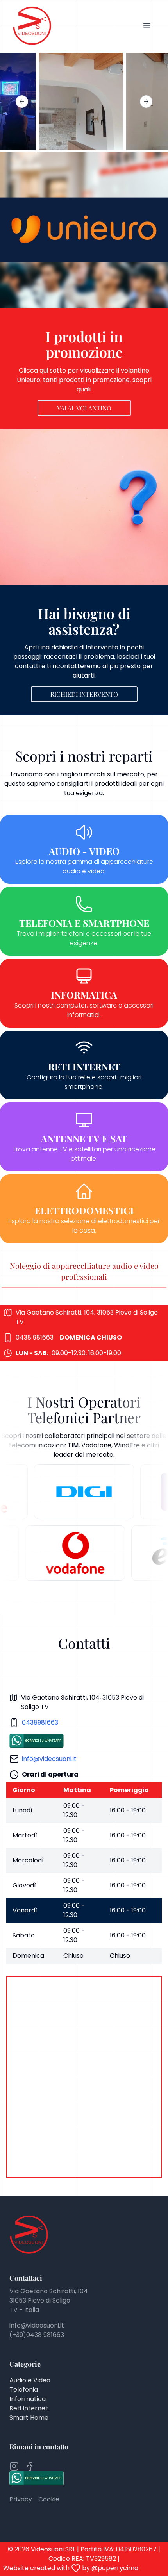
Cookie (49, 2499)
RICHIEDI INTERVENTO (84, 694)
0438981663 (40, 1722)
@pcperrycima (115, 2568)
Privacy (21, 2499)
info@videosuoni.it (49, 1759)
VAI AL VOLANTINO (84, 408)
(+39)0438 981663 (37, 2335)
